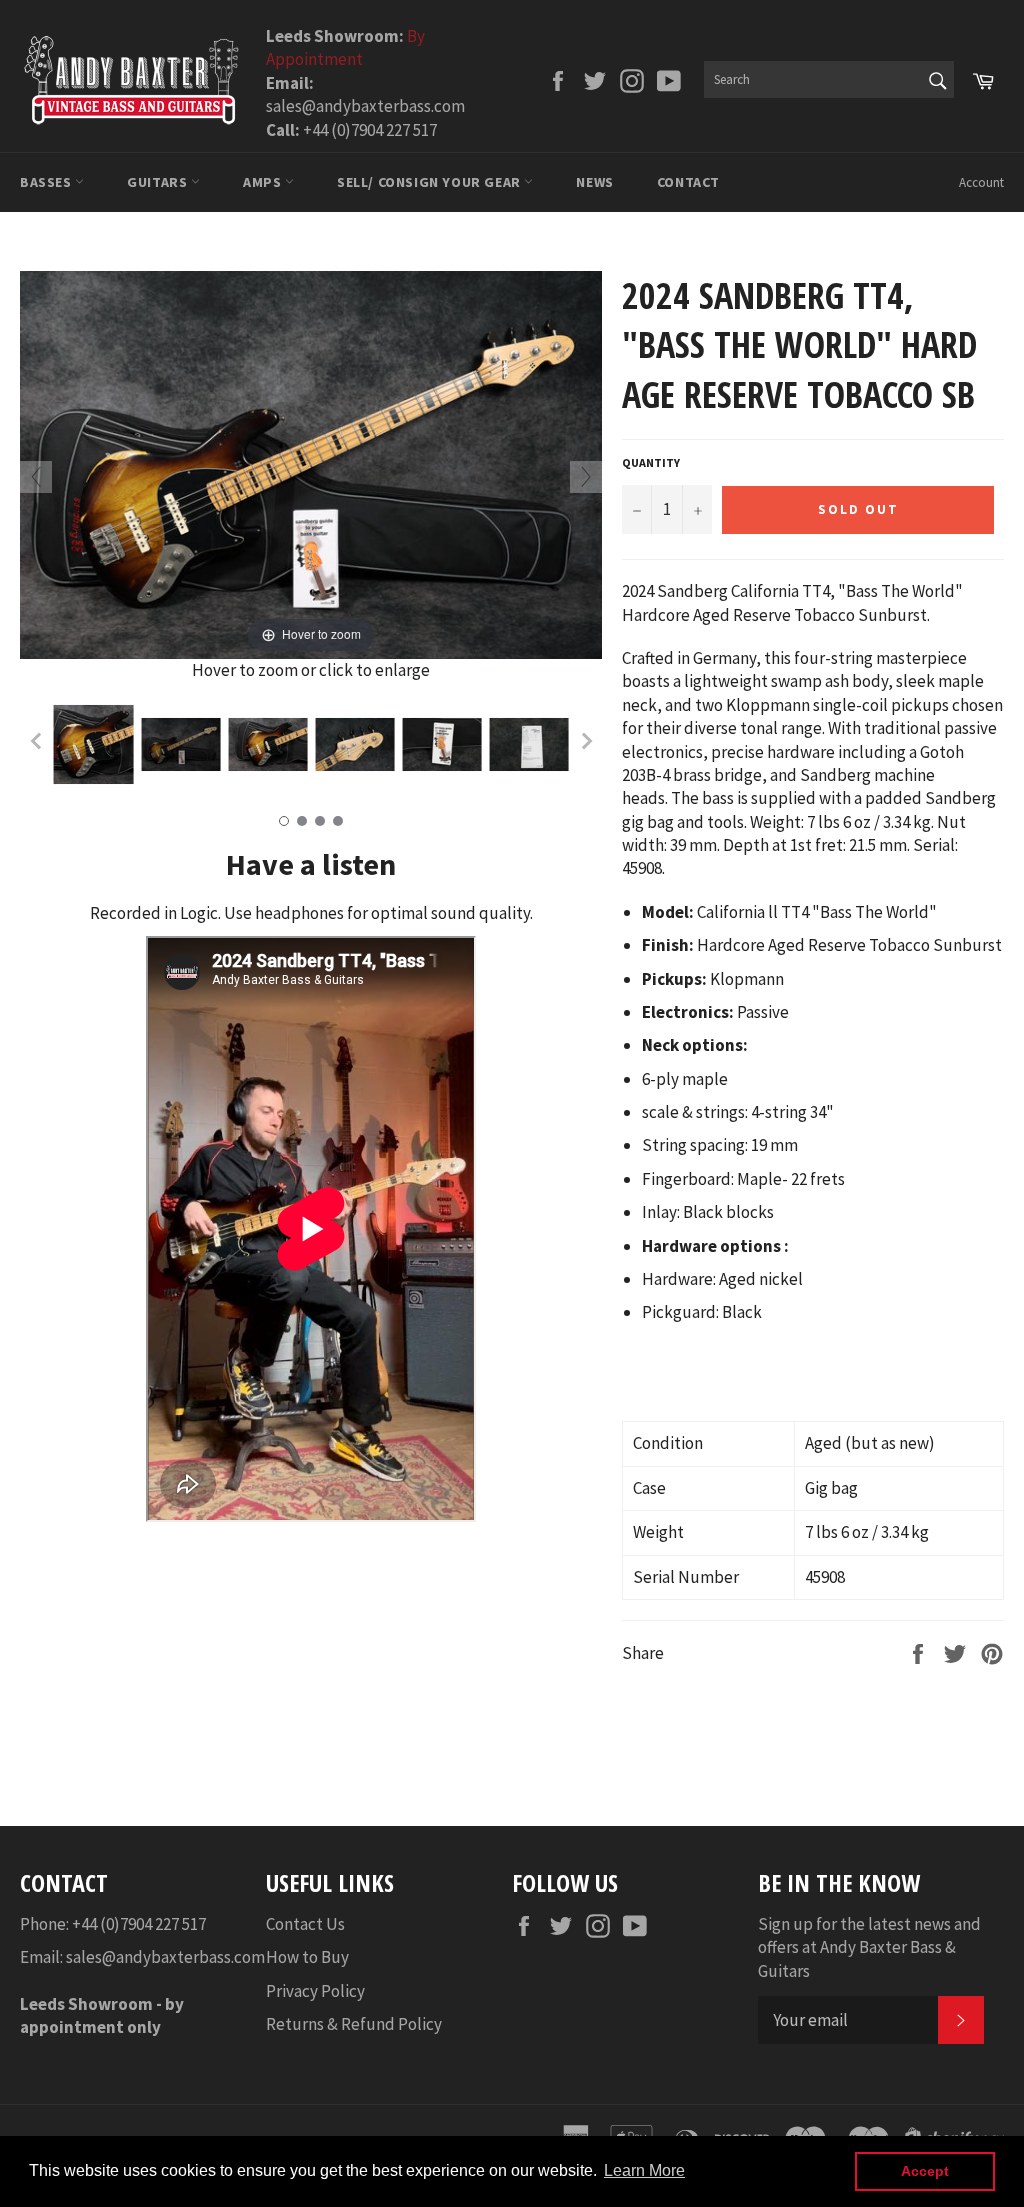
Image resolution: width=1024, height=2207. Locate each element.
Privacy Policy (315, 1991)
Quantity (651, 462)
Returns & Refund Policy (354, 2024)
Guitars (159, 182)
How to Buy (307, 1957)
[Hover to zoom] (311, 463)
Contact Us (305, 1924)
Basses (47, 182)
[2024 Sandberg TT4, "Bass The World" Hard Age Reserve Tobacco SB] (93, 745)
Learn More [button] (644, 2170)
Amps (264, 182)
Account (981, 182)
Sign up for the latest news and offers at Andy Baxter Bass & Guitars (869, 1947)
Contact (688, 182)
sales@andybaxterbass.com (165, 1957)
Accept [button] (925, 2171)
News (594, 182)
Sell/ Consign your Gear (430, 182)
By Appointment (345, 47)
